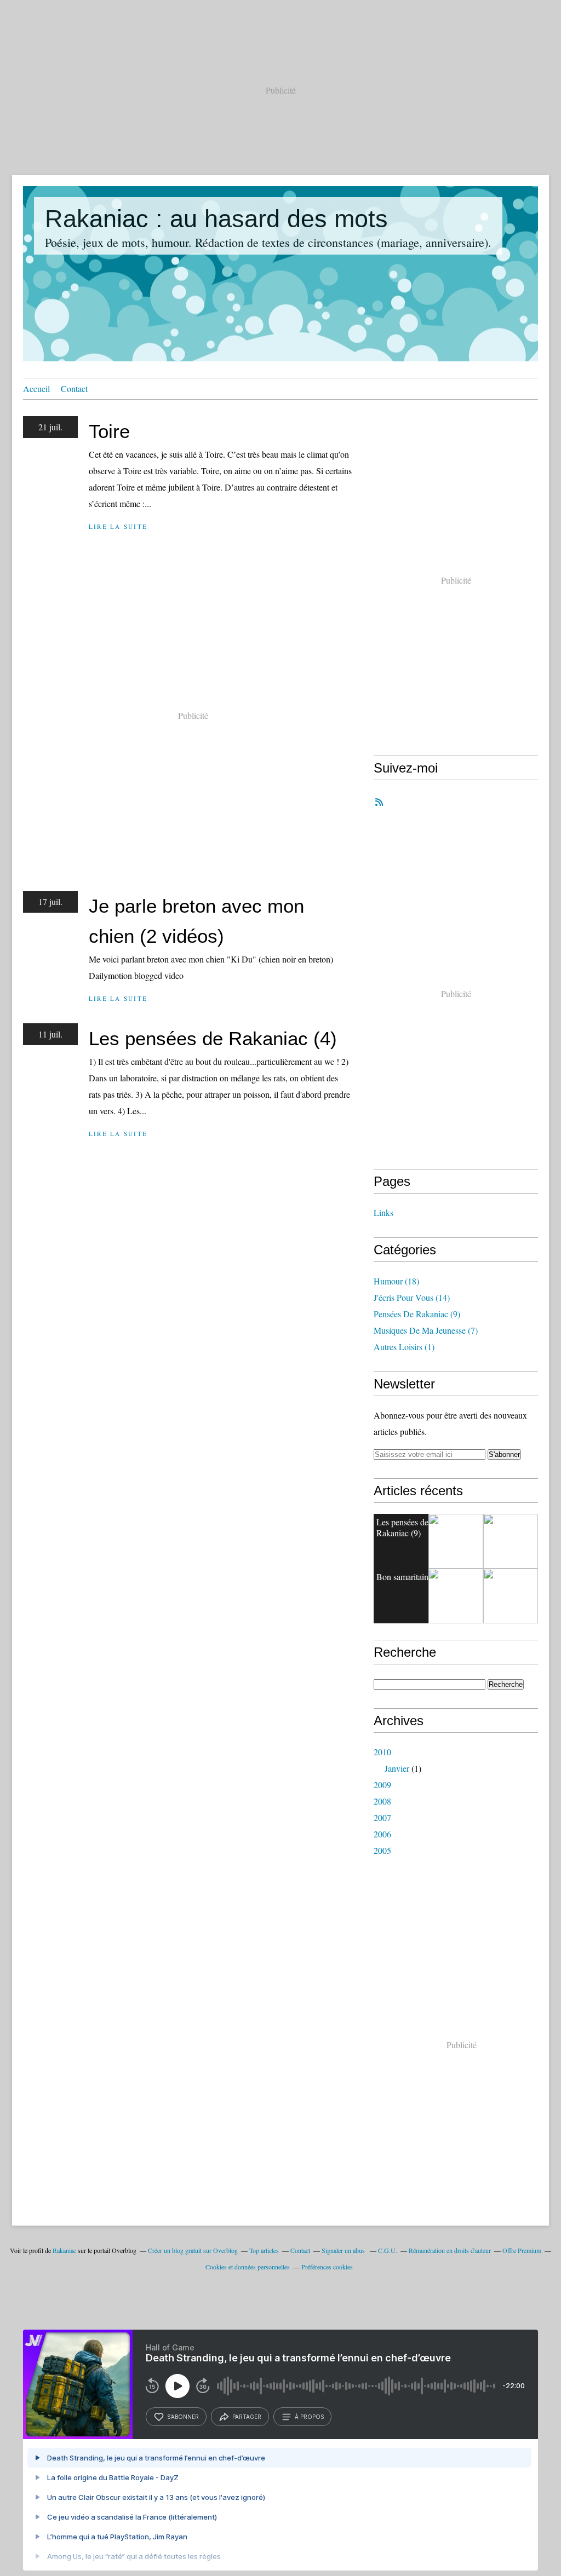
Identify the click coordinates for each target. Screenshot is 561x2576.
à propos (309, 2417)
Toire (109, 431)
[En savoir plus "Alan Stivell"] (456, 1596)
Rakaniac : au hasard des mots (216, 219)
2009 (382, 1785)
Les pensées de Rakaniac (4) (213, 1038)
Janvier (397, 1768)
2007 (382, 1817)
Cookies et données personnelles (248, 2267)
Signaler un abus (344, 2250)
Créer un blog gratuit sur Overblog (193, 2250)
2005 (382, 1850)
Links (383, 1212)
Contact (74, 388)
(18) (396, 1281)
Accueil (36, 388)
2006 (382, 1834)
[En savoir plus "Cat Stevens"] (511, 1596)
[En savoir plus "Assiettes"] (456, 1541)
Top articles (264, 2250)
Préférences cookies (327, 2267)
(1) (404, 1347)
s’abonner (183, 2417)
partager (247, 2417)
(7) (426, 1330)
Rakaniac (64, 2250)
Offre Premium (522, 2250)
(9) (417, 1314)
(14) (412, 1297)
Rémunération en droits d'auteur (450, 2250)
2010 (382, 1752)
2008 (382, 1801)
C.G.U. (388, 2250)
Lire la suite (118, 526)
